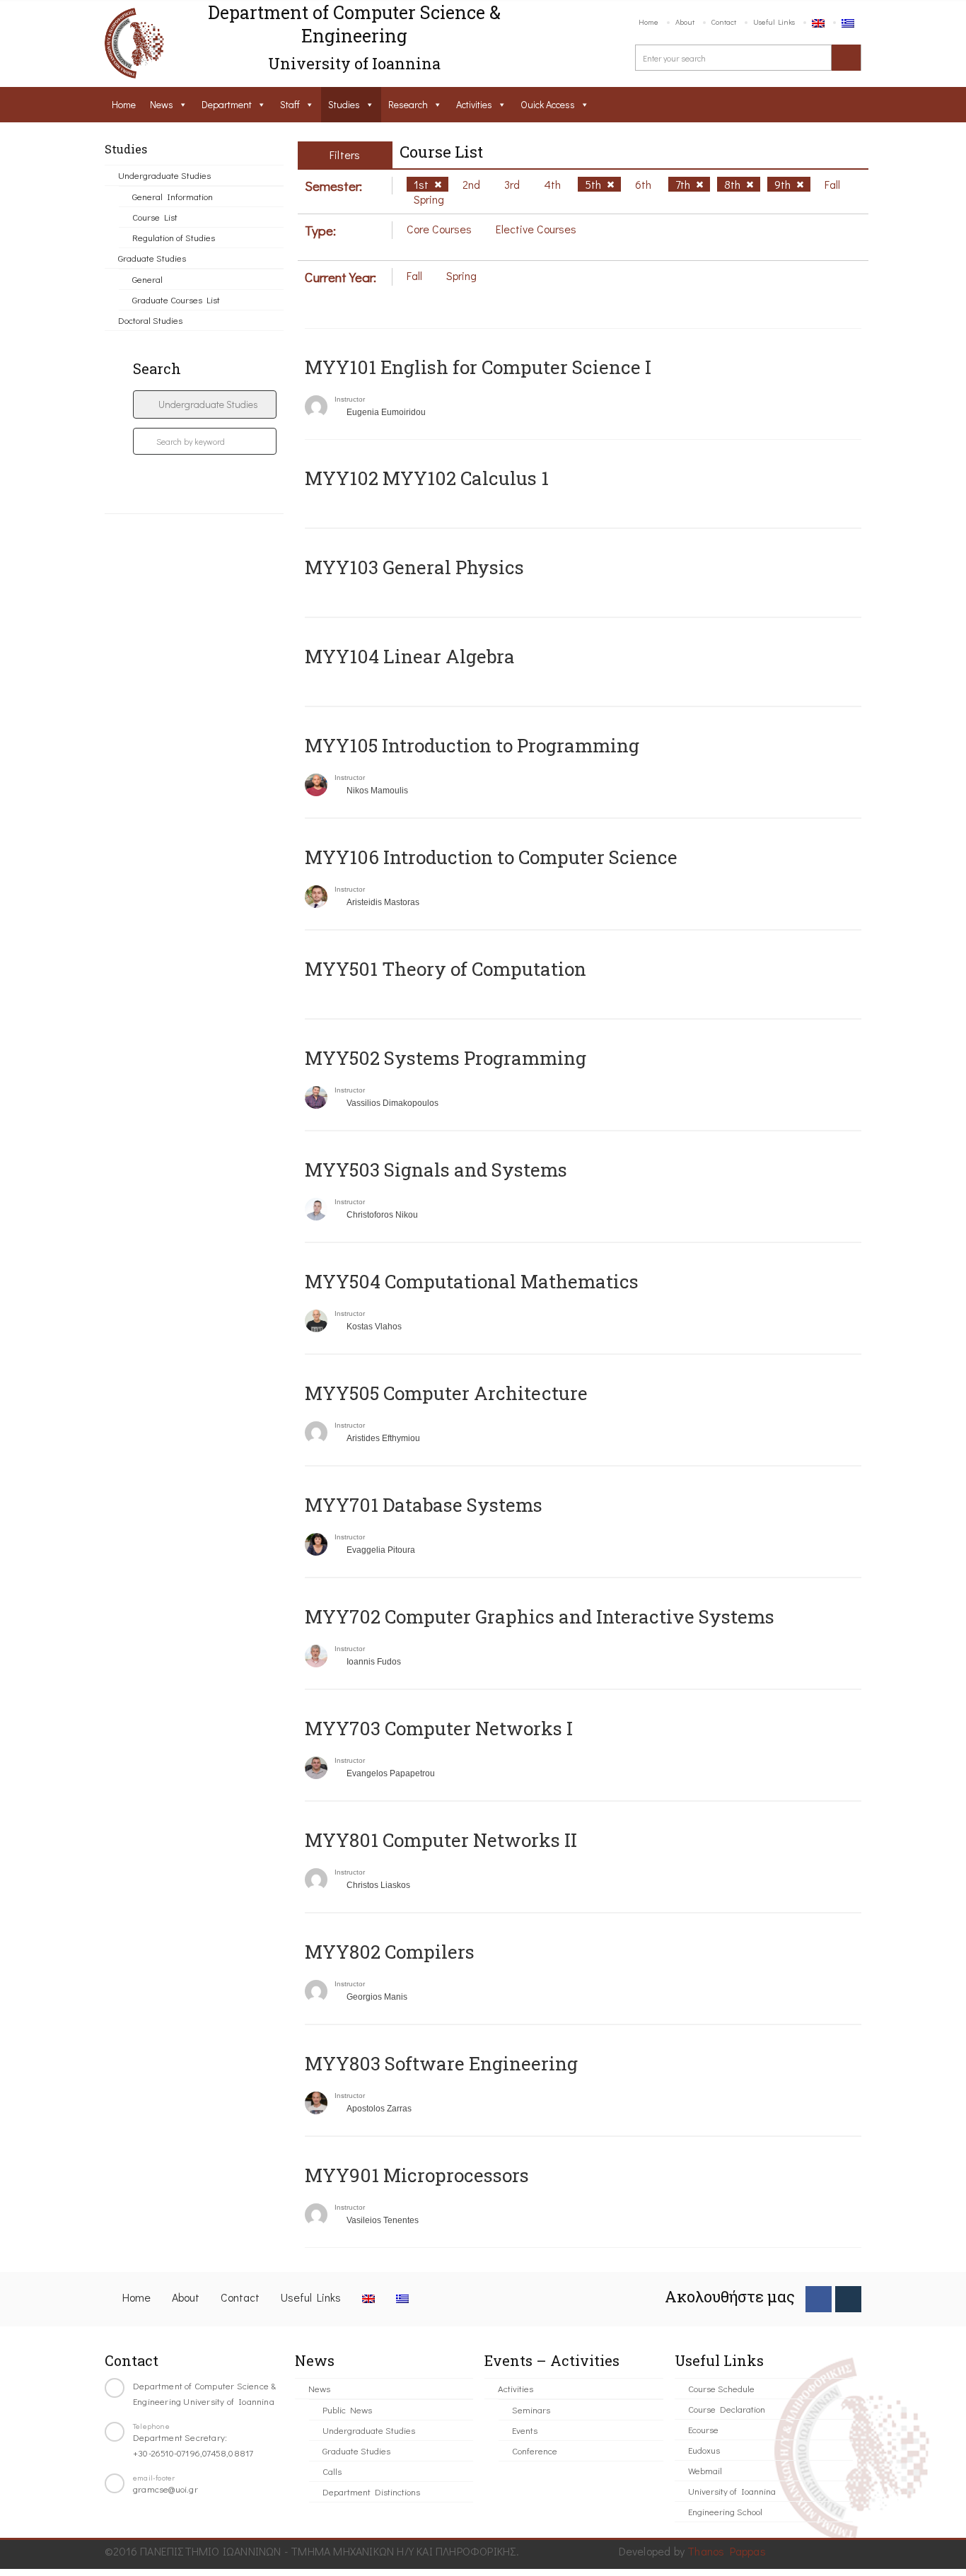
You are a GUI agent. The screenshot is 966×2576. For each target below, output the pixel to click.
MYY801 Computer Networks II (441, 1840)
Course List (155, 217)
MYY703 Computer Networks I (439, 1728)
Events (525, 2430)
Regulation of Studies (174, 237)
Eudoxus (704, 2450)
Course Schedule (721, 2388)
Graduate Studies (152, 258)
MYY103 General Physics (414, 567)
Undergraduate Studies (164, 175)
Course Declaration (727, 2409)
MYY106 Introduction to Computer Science (491, 857)
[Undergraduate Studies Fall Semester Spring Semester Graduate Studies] (205, 404)
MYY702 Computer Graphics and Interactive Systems (540, 1616)
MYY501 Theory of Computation (446, 969)
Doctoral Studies (150, 320)
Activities (474, 104)
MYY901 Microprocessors (417, 2175)
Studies (344, 104)
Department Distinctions (371, 2492)
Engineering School (725, 2511)
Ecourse (703, 2429)
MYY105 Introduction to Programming (472, 745)
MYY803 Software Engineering (441, 2063)
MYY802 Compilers (390, 1952)
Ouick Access (548, 104)
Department (227, 104)
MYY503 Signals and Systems (436, 1170)
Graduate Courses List (176, 299)
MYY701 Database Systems (424, 1505)
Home (648, 22)
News (162, 104)
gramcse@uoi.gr (165, 2489)
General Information (173, 196)
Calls (332, 2471)
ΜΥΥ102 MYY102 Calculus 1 (427, 478)
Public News (347, 2409)
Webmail (705, 2470)
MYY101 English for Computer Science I (478, 367)
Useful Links (774, 22)
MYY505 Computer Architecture (446, 1393)
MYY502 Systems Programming (446, 1058)
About (685, 22)
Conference (535, 2450)
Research (408, 104)
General (147, 279)
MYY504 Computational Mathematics (472, 1281)
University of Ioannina (732, 2491)
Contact (724, 22)
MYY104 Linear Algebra (410, 656)
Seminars (531, 2409)
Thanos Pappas (727, 2551)
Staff (290, 104)
